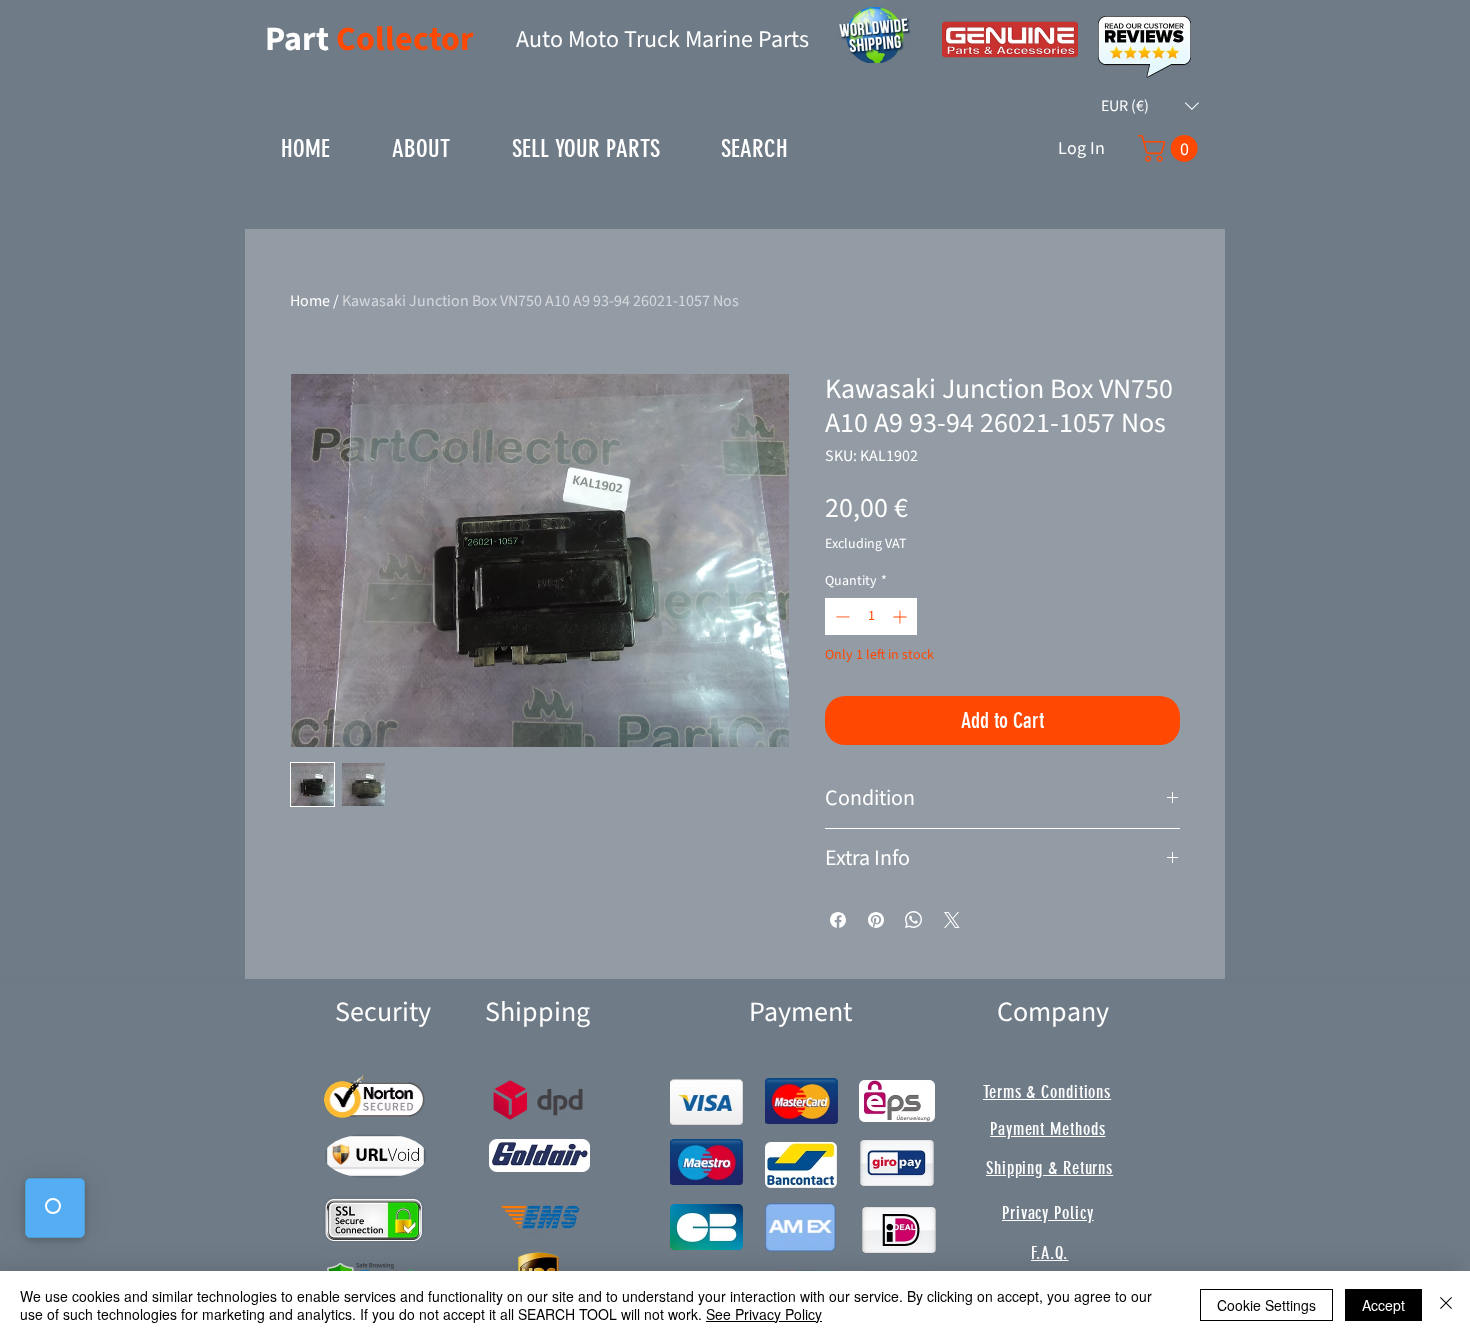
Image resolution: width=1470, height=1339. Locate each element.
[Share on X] (952, 920)
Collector (405, 39)
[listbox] (1150, 106)
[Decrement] (840, 616)
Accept (1383, 1305)
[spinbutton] (871, 616)
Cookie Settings (1266, 1305)
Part (300, 39)
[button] (1150, 106)
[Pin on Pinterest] (876, 920)
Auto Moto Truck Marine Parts (662, 39)
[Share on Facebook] (838, 920)
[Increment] (901, 616)
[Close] (1446, 1305)
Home (310, 301)
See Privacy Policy (764, 1314)
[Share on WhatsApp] (914, 920)
